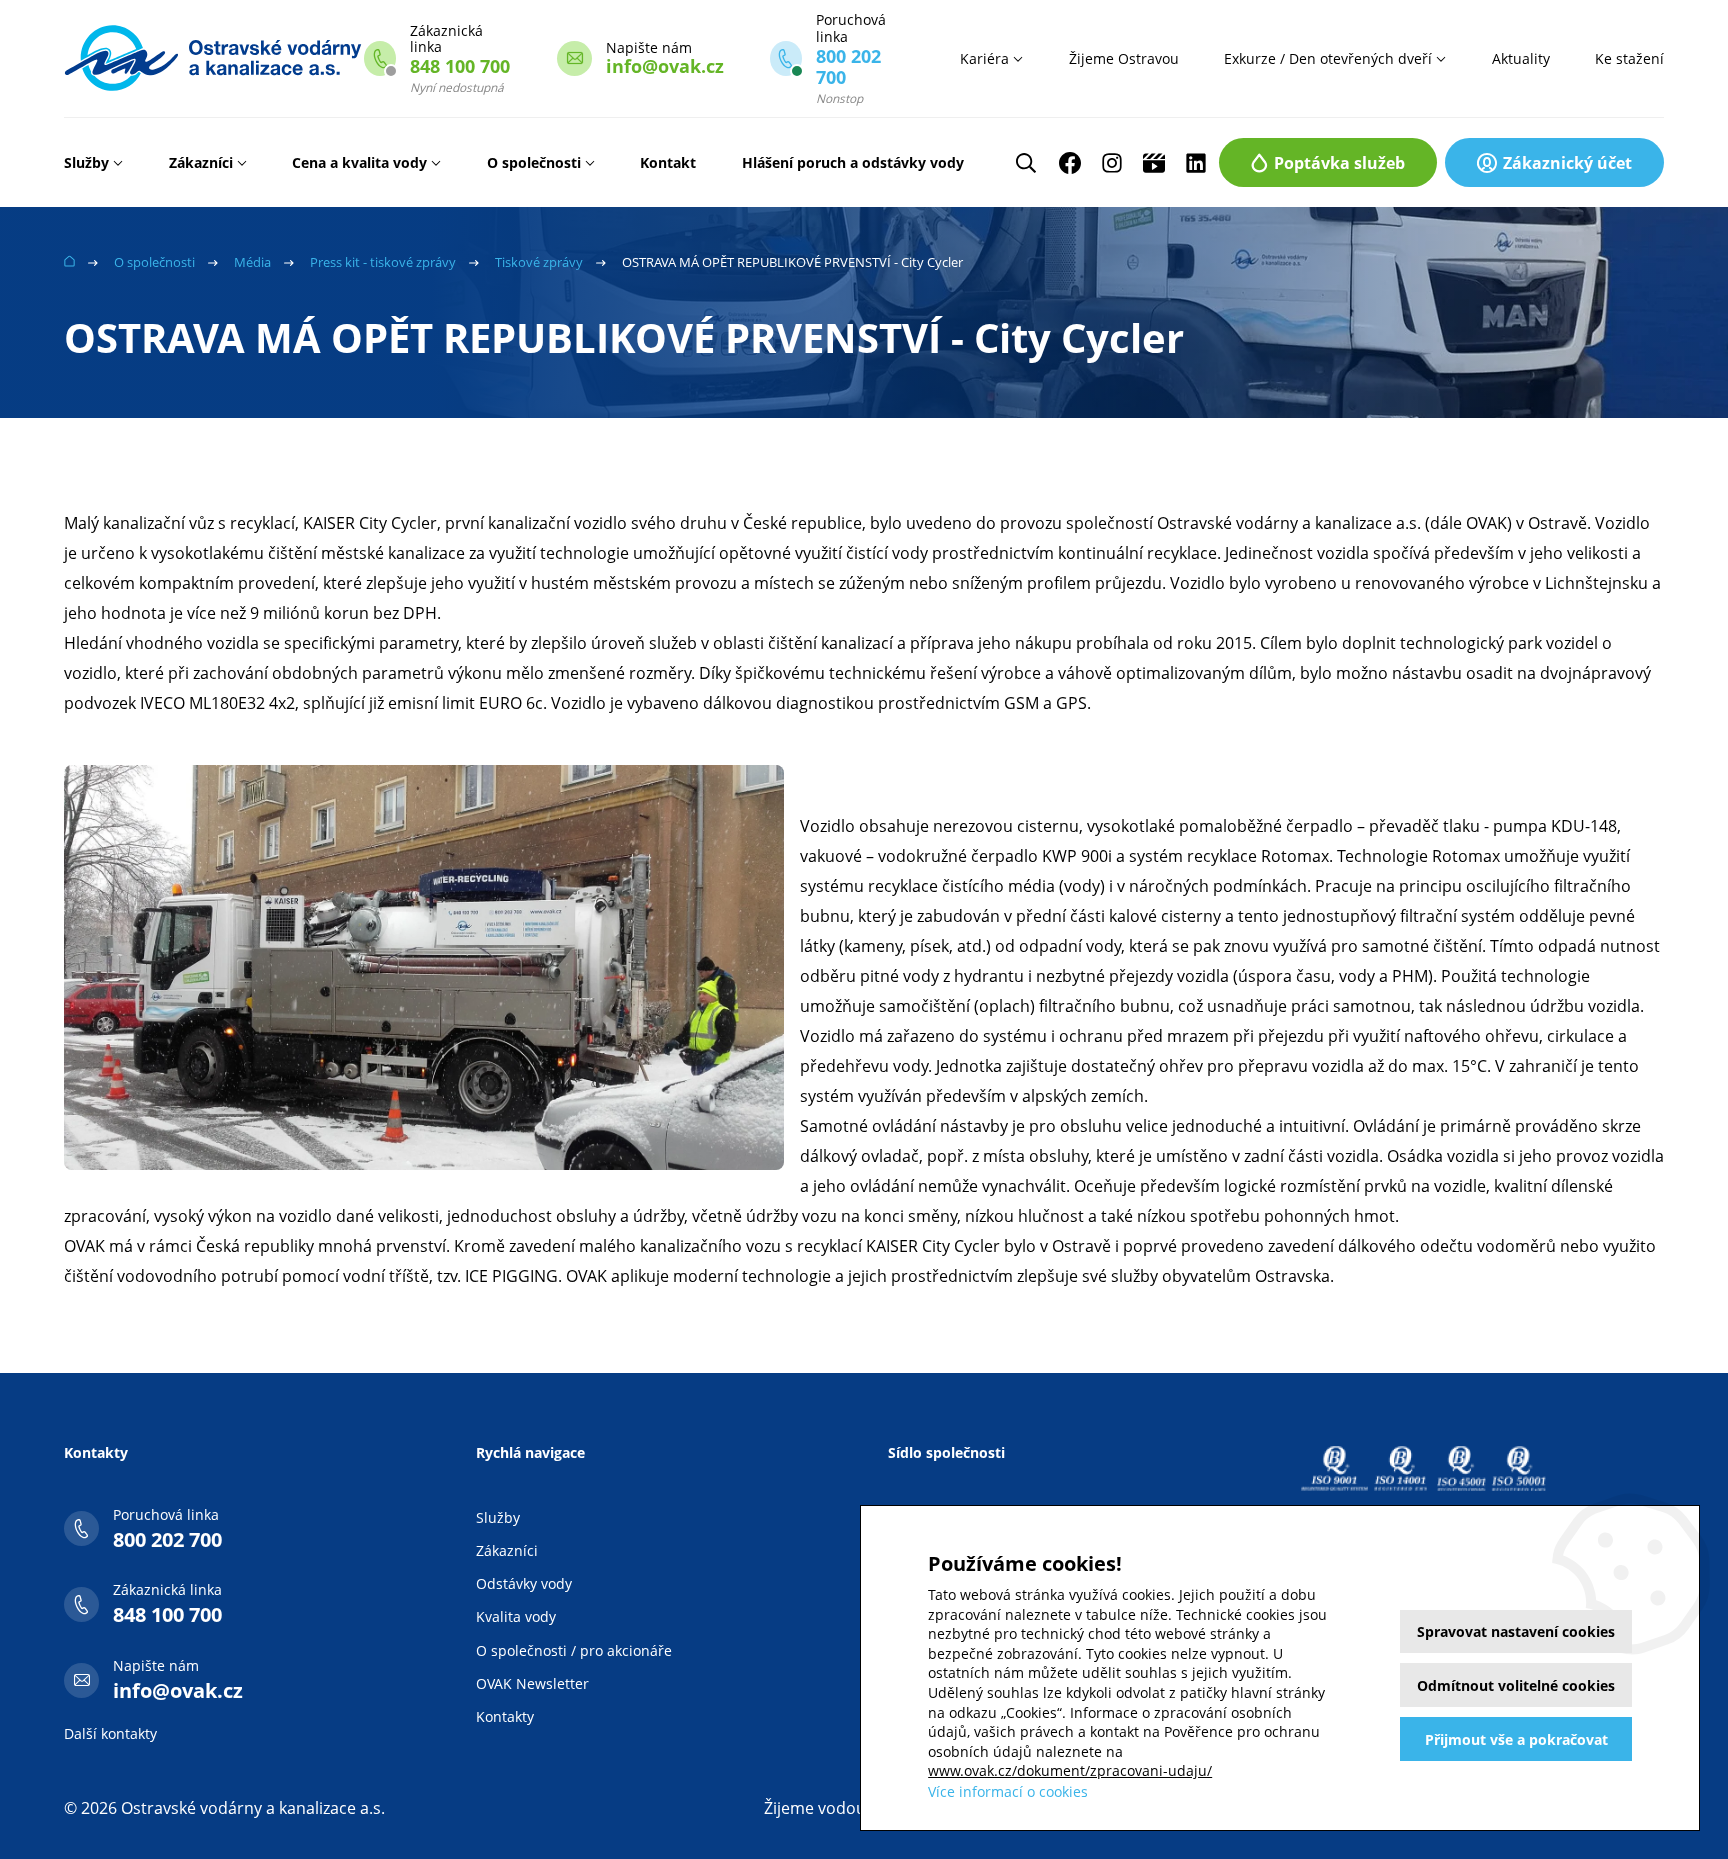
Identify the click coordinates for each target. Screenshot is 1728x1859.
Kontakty (505, 1716)
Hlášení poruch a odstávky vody (853, 162)
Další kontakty (110, 1733)
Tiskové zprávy (539, 262)
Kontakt (668, 162)
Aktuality (1521, 58)
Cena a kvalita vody (359, 162)
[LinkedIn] (1196, 163)
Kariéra (984, 58)
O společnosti (534, 162)
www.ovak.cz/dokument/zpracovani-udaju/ (1070, 1770)
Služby (86, 162)
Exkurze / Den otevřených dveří (1328, 58)
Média (252, 262)
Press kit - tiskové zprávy (383, 262)
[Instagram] (1112, 163)
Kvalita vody (516, 1616)
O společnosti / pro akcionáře (574, 1650)
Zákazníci (201, 162)
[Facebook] (1070, 163)
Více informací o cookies (1008, 1791)
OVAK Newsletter (532, 1683)
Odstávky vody (524, 1583)
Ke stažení (1629, 58)
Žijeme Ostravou (1124, 58)
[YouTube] (1154, 163)
